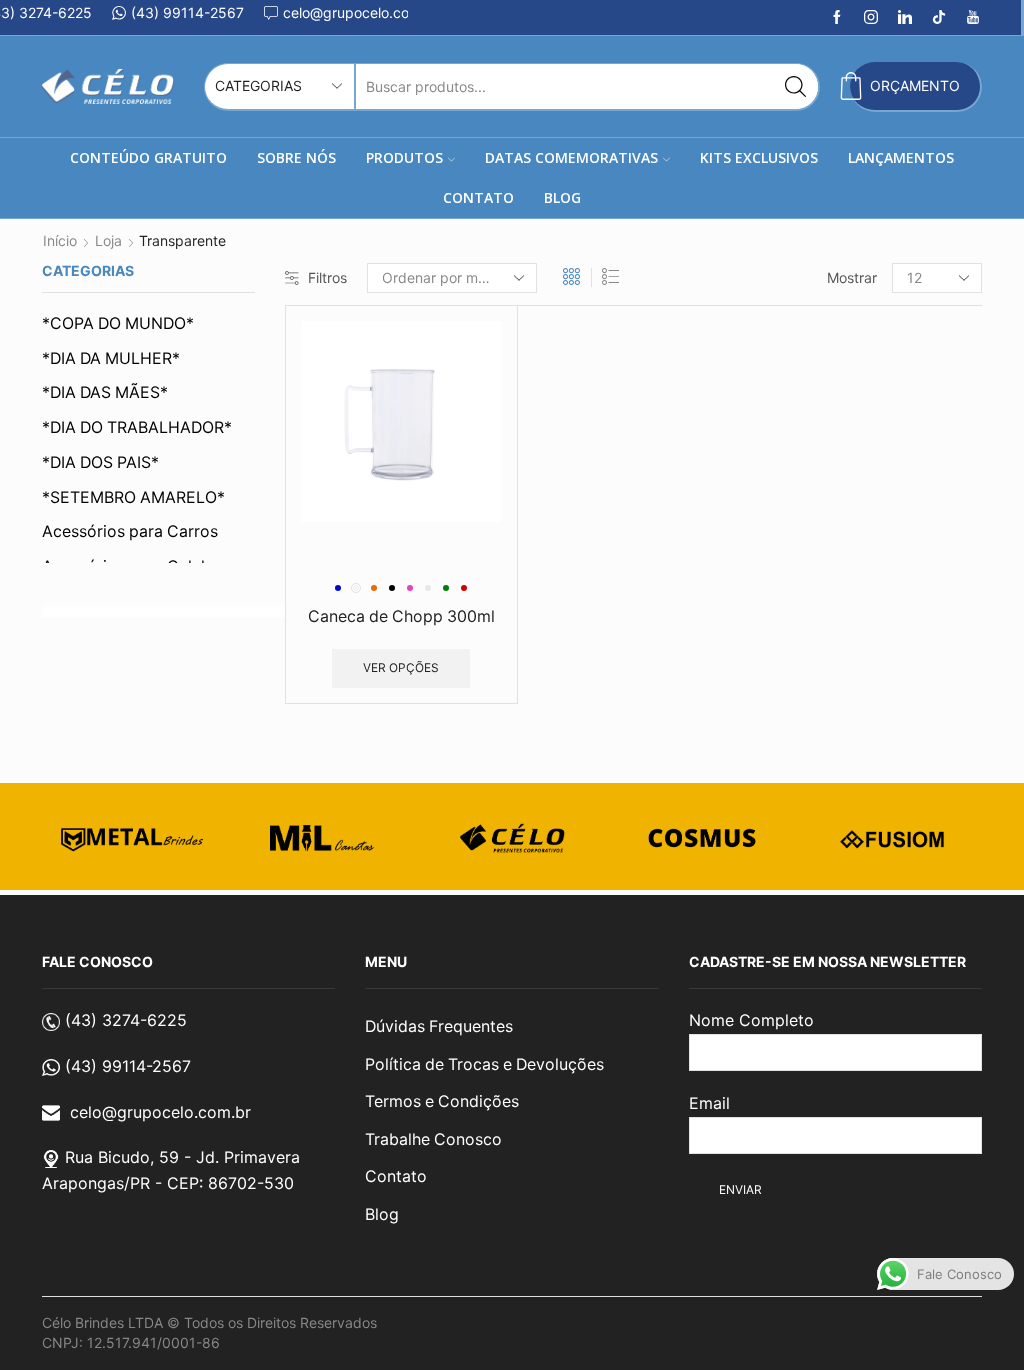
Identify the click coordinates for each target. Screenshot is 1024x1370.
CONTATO (478, 197)
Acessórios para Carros (130, 531)
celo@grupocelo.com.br (160, 1112)
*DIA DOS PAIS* (100, 462)
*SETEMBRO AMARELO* (133, 497)
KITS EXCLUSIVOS (759, 157)
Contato (396, 1176)
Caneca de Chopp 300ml (401, 616)
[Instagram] (871, 18)
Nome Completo (751, 1020)
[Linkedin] (905, 18)
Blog (382, 1214)
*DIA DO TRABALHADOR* (137, 427)
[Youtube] (973, 18)
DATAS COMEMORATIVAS (571, 157)
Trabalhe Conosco (433, 1139)
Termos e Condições (442, 1101)
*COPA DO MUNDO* (118, 323)
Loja (108, 240)
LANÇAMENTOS (901, 157)
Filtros (327, 277)
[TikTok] (939, 18)
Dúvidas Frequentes (439, 1026)
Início (60, 240)
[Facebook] (837, 18)
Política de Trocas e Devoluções (484, 1064)
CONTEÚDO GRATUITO (148, 157)
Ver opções (401, 667)
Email (709, 1103)
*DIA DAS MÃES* (105, 392)
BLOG (562, 197)
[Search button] (795, 86)
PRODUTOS (404, 157)
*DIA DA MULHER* (111, 358)
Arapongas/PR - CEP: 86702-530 (168, 1183)
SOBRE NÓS (296, 157)
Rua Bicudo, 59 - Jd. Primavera (182, 1157)
